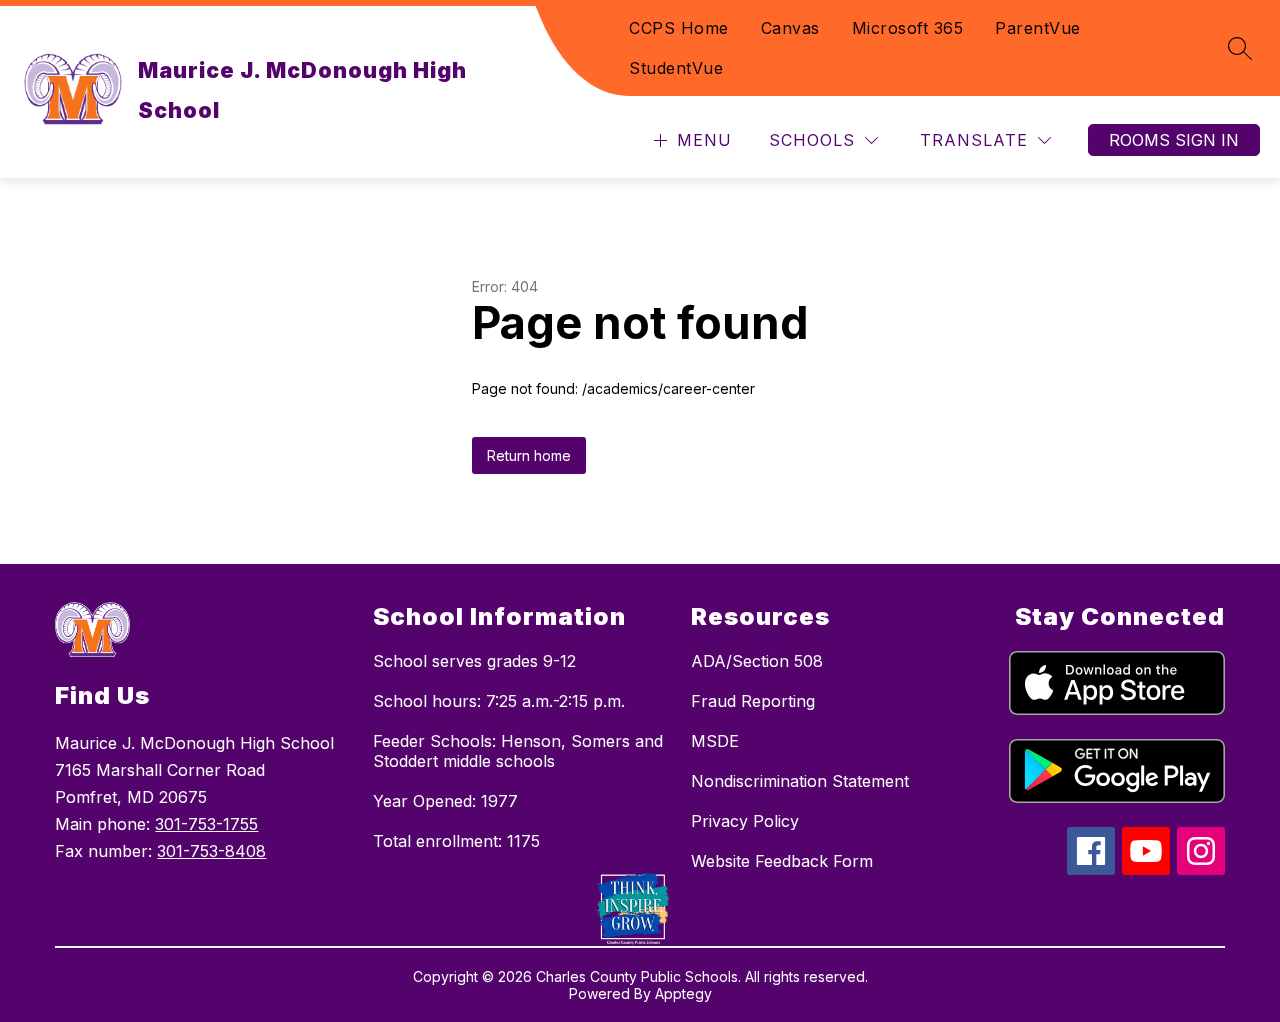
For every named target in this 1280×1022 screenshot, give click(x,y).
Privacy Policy (745, 821)
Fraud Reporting (753, 701)
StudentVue (676, 68)
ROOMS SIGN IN (1174, 140)
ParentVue (1038, 28)
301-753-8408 (211, 851)
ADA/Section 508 (757, 661)
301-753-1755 (206, 824)
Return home (529, 455)
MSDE (715, 741)
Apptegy (683, 993)
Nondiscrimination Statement (800, 781)
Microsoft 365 (908, 28)
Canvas (790, 28)
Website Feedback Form (782, 861)
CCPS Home (679, 28)
